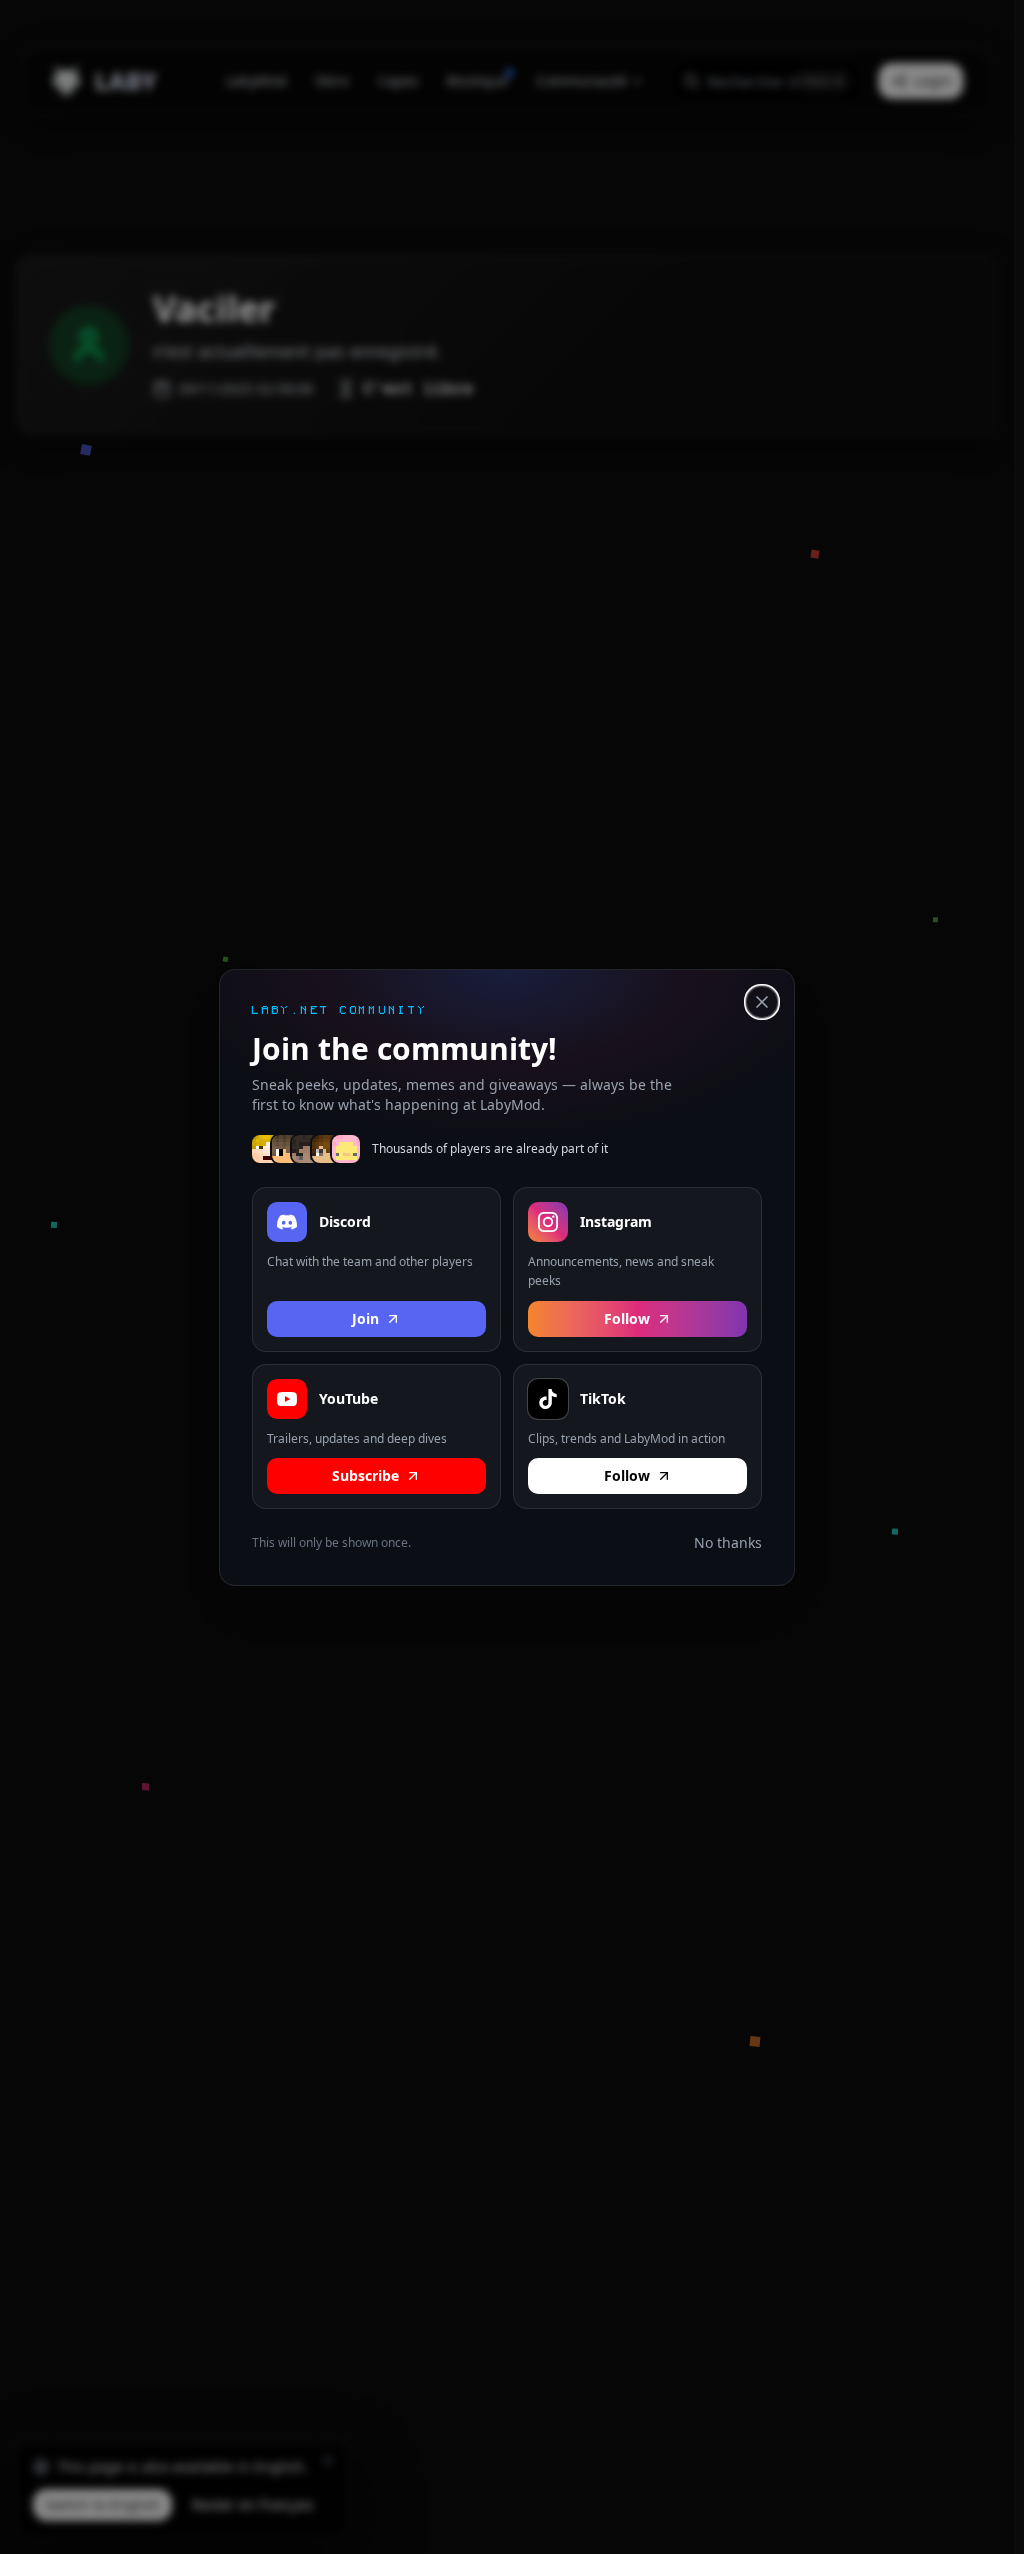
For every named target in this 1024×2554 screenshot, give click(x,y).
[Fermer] (762, 1002)
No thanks (728, 1542)
